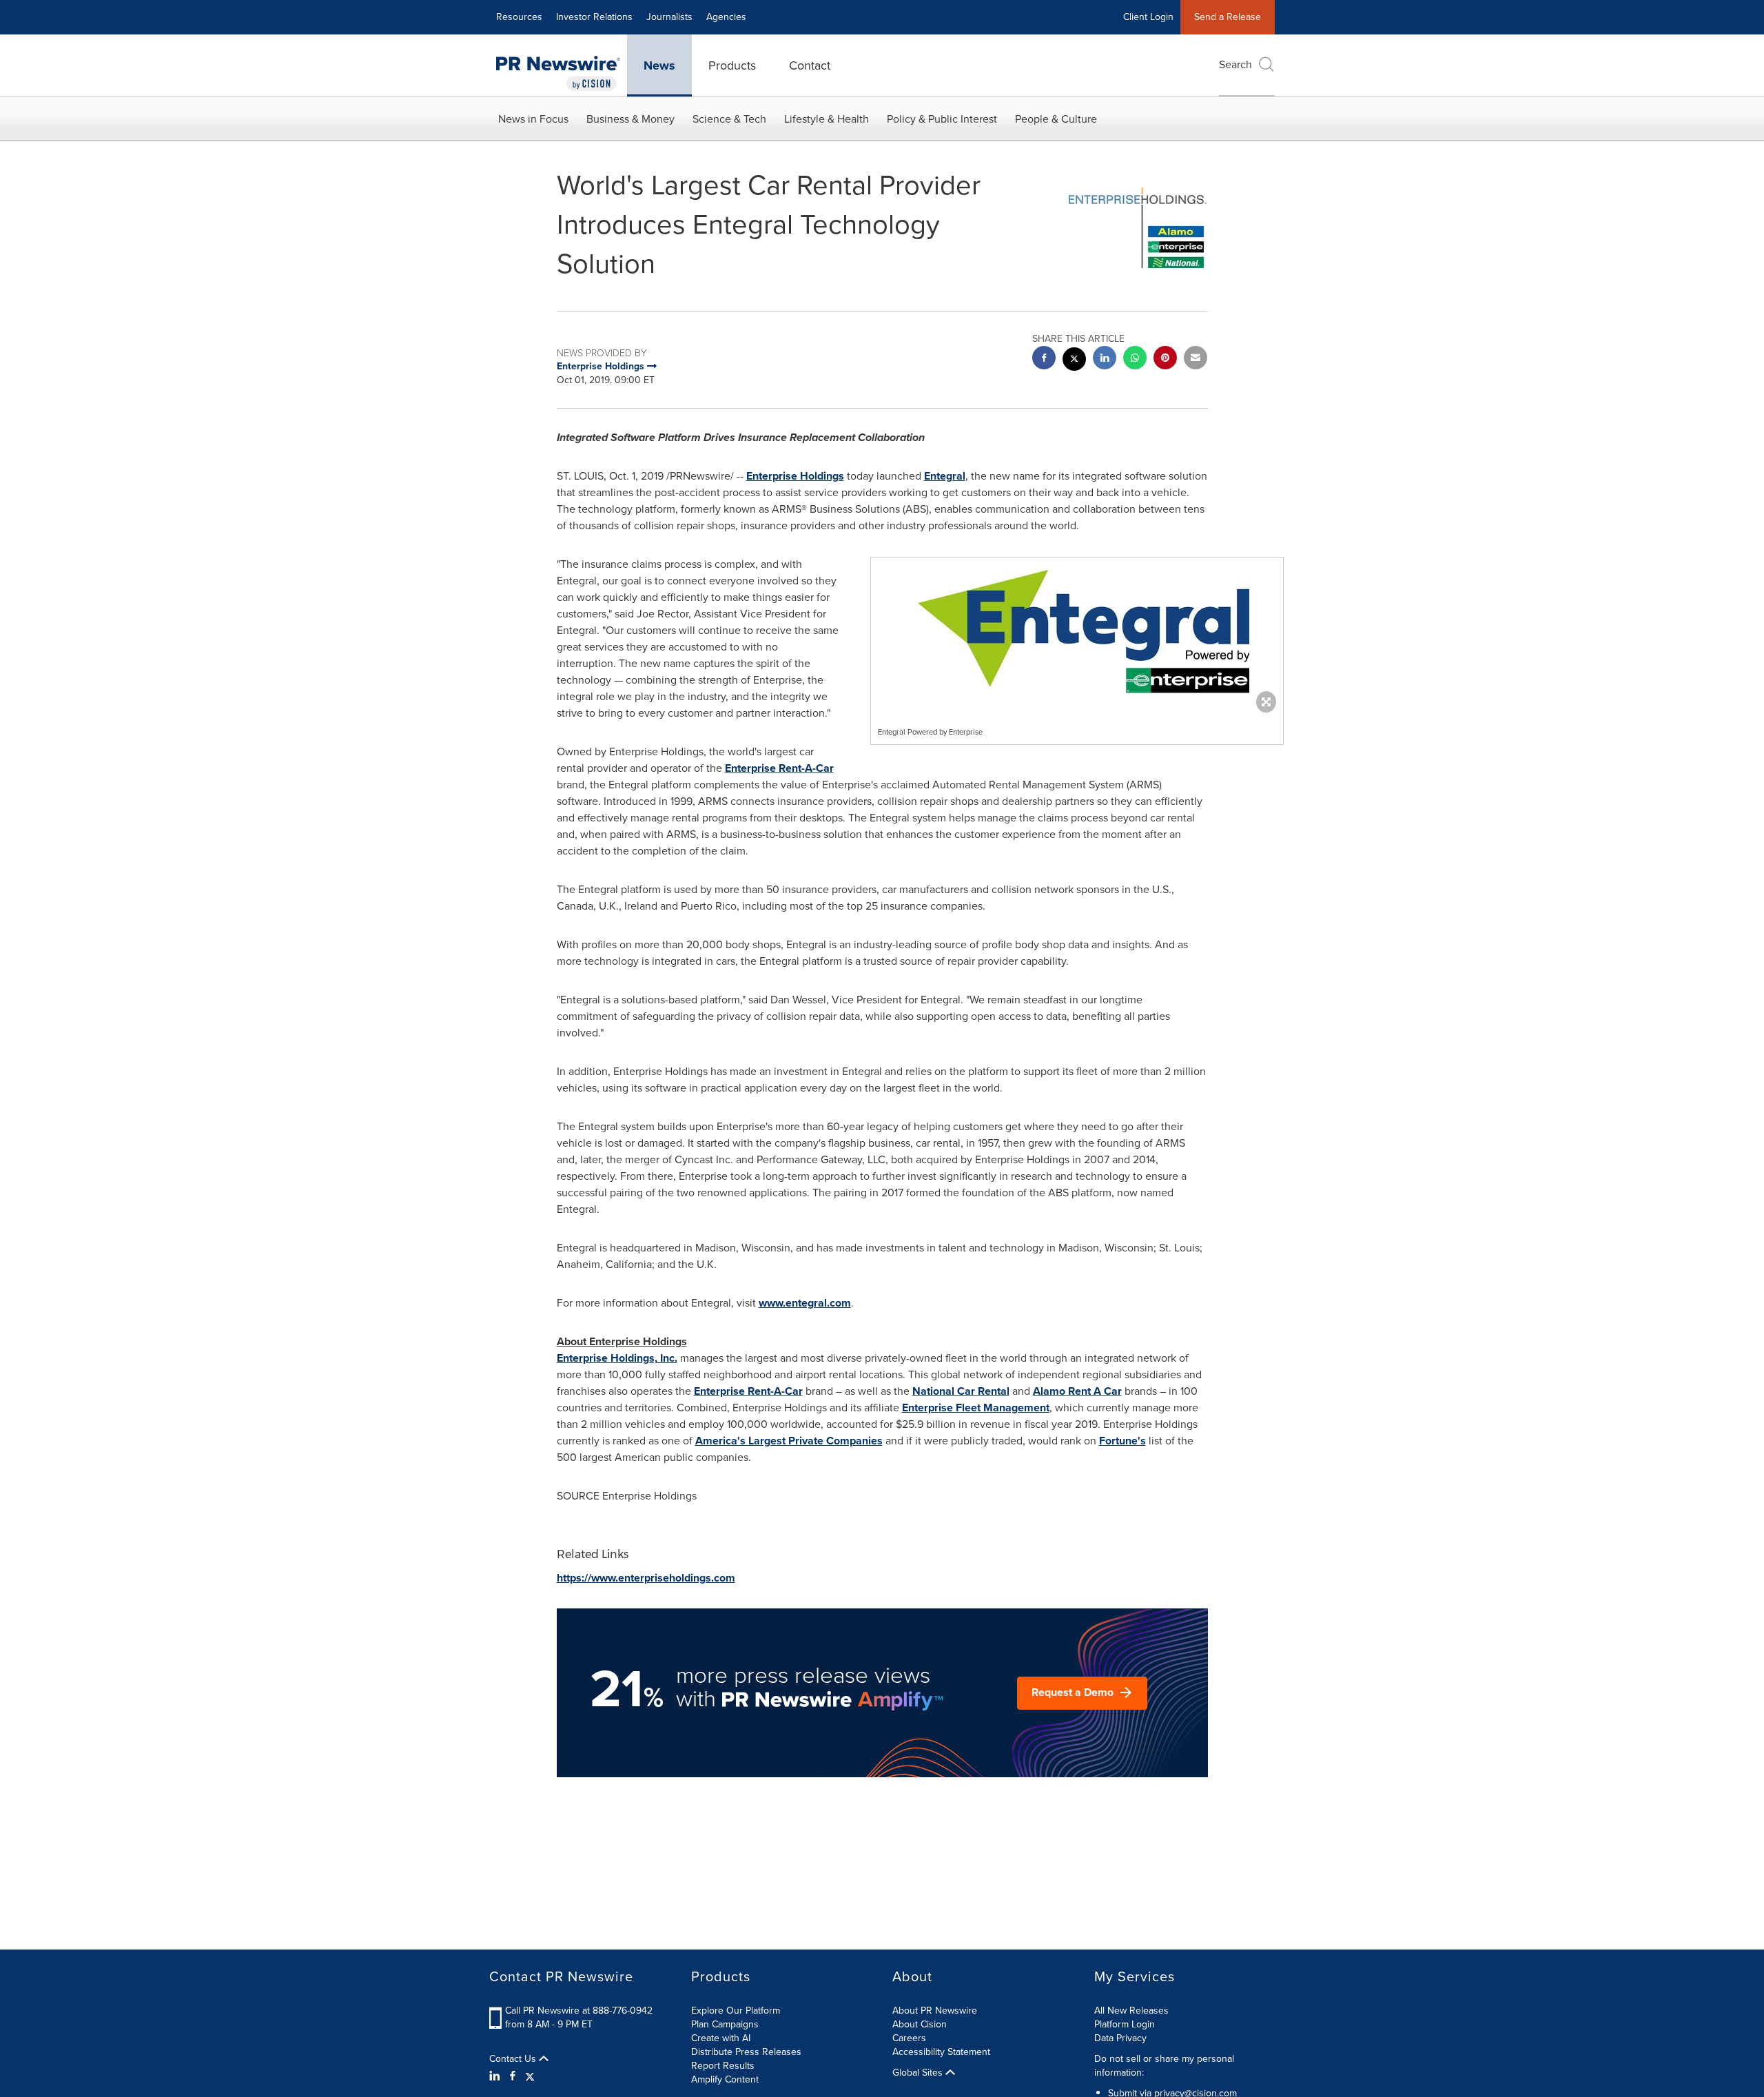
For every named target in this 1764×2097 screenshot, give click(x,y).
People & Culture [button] (1056, 119)
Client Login (1148, 17)
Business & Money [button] (630, 119)
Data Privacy (1120, 2038)
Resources (519, 17)
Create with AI (721, 2038)
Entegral (945, 476)
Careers (909, 2038)
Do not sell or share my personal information (1164, 2066)
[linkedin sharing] (1105, 359)
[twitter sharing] (1074, 361)
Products (732, 65)
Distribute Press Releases (746, 2052)
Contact (810, 65)
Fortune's (1122, 1441)
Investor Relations (594, 17)
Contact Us (514, 2059)
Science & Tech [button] (729, 119)
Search (1235, 64)
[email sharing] (1196, 359)
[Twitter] (530, 2076)
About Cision (920, 2024)
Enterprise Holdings (795, 476)
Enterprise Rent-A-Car (779, 768)
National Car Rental (961, 1391)
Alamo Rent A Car (1077, 1391)
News (659, 65)
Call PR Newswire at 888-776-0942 (579, 2011)
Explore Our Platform (736, 2011)
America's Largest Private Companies (789, 1441)
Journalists (669, 17)
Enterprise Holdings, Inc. (617, 1358)
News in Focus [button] (533, 119)
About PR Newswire (935, 2011)
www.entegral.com (805, 1303)
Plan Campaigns (725, 2024)
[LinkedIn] (496, 2076)
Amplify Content (725, 2079)
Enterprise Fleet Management (976, 1408)
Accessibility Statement (941, 2052)
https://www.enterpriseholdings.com (646, 1578)
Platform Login (1125, 2024)
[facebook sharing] (1044, 359)
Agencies (726, 17)
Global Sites (919, 2073)
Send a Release (1228, 17)
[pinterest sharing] (1165, 359)
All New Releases (1131, 2011)
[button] (1077, 632)
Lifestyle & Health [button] (827, 119)
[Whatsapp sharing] (1135, 359)
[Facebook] (513, 2076)
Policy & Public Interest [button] (942, 119)
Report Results (723, 2066)
